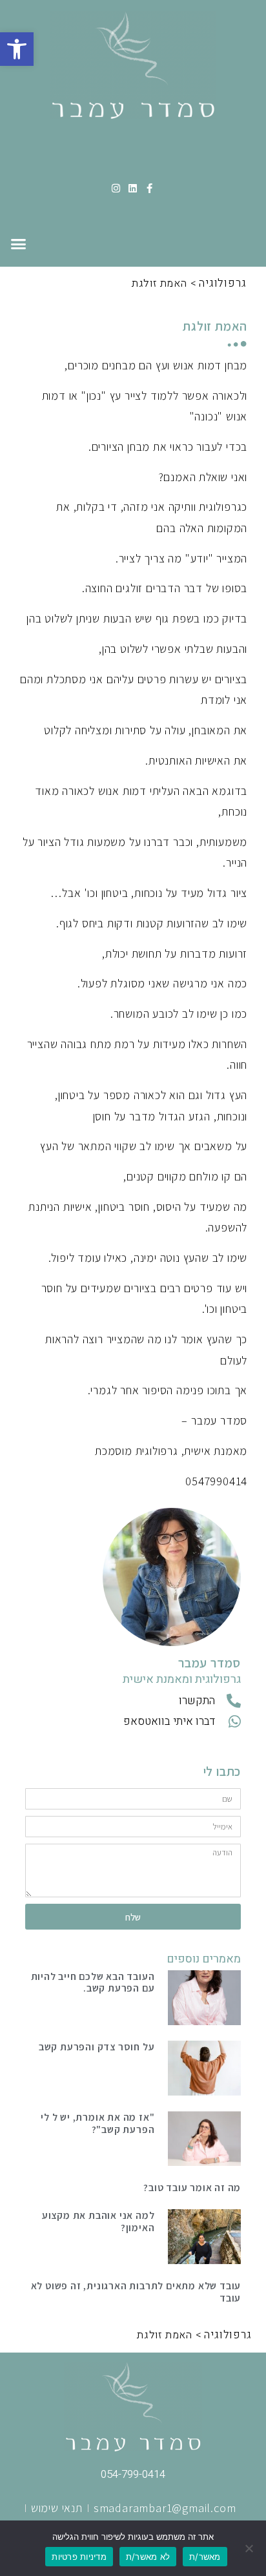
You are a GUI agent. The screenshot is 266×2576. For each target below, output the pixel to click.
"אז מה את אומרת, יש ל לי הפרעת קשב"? (97, 2123)
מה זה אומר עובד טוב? (192, 2187)
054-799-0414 (133, 2474)
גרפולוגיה (222, 283)
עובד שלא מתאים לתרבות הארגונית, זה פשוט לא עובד (136, 2292)
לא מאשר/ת (148, 2557)
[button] (17, 49)
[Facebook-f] (149, 188)
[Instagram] (117, 188)
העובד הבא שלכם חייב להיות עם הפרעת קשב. (93, 1982)
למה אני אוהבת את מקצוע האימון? (98, 2221)
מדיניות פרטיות (79, 2557)
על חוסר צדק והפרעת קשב (97, 2046)
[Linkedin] (133, 188)
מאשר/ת (205, 2557)
